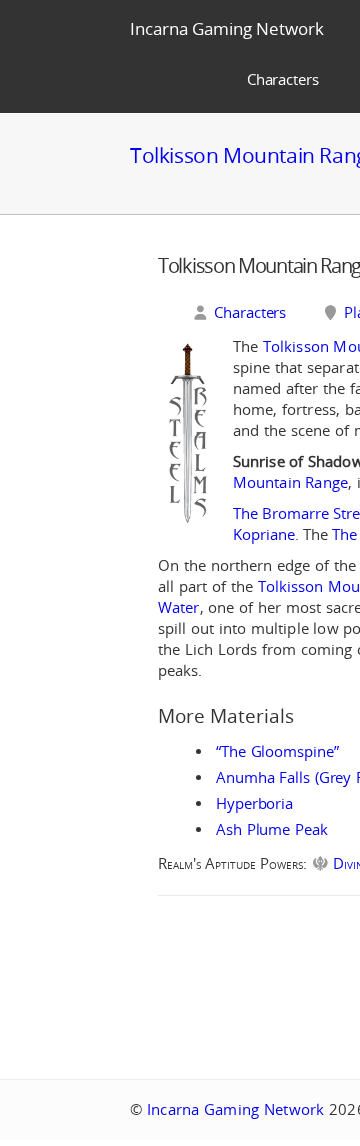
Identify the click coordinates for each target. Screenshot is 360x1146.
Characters (283, 79)
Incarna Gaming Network (227, 28)
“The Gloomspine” (277, 751)
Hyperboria (254, 803)
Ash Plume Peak (272, 829)
